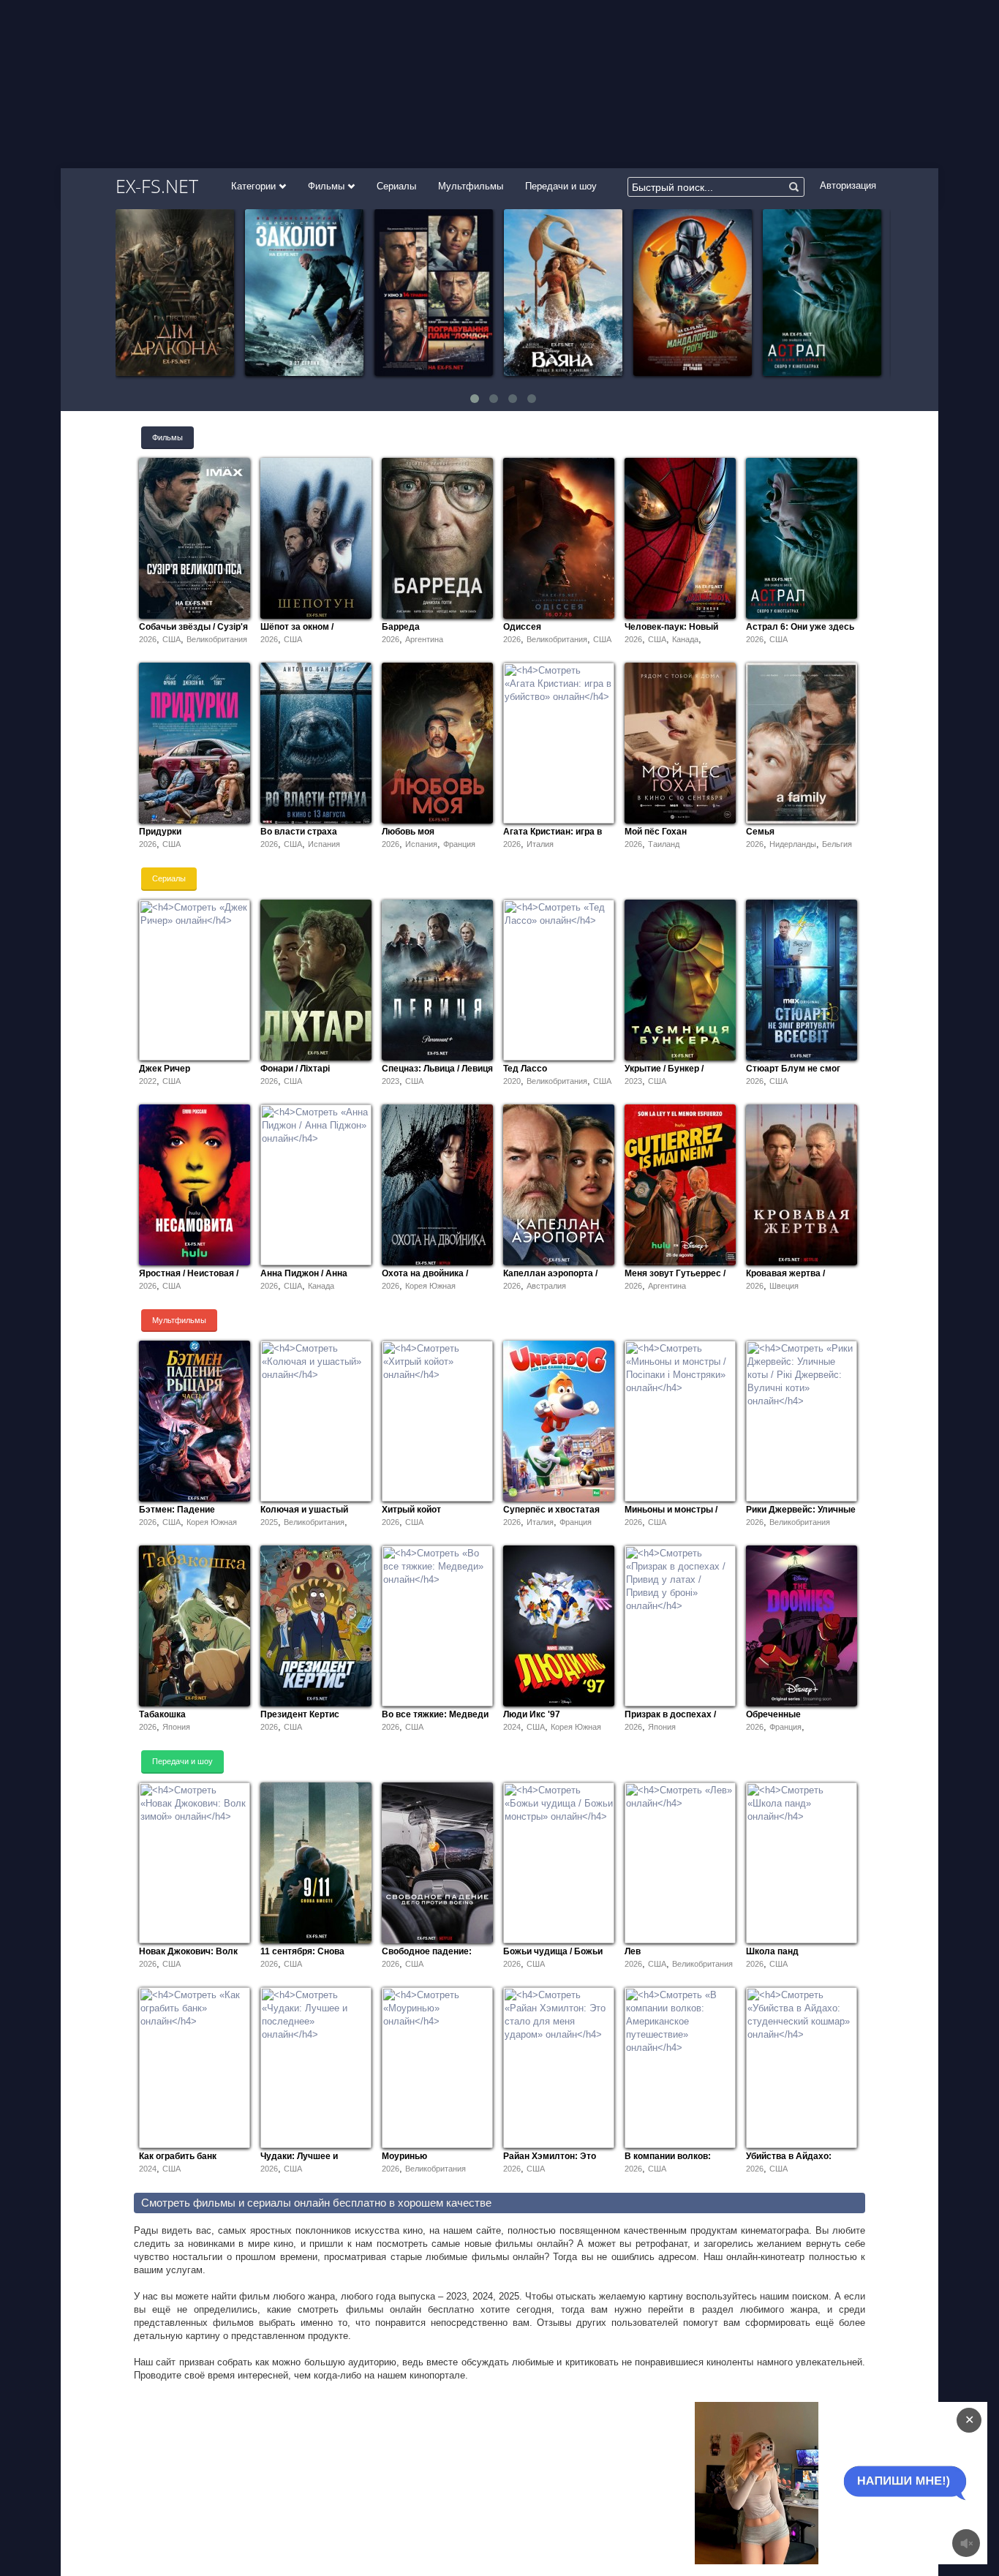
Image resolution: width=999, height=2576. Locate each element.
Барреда (401, 627)
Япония (176, 1727)
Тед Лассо (525, 1069)
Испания (324, 844)
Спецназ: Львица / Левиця (437, 1069)
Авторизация (848, 185)
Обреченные (773, 1714)
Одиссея (522, 627)
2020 (512, 1081)
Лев (633, 1951)
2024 (512, 1727)
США (171, 639)
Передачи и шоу (561, 186)
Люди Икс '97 (532, 1714)
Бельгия (837, 844)
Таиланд (664, 844)
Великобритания (217, 639)
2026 (148, 639)
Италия (540, 844)
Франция (459, 844)
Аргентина (424, 639)
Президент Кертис (300, 1714)
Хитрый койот (411, 1510)
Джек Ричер (165, 1069)
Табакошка (162, 1714)
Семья (760, 832)
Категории (255, 186)
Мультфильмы (471, 186)
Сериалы (396, 186)
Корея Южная (430, 1286)
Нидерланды (793, 844)
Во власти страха (299, 832)
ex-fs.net (157, 186)
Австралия (546, 1286)
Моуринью (404, 2156)
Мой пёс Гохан (656, 832)
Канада (685, 639)
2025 (269, 1522)
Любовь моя (408, 832)
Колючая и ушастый (304, 1510)
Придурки (160, 832)
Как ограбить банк (178, 2156)
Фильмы (328, 186)
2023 (391, 1081)
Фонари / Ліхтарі (295, 1069)
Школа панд (772, 1951)
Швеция (784, 1286)
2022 (148, 1081)
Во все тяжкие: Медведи (435, 1714)
